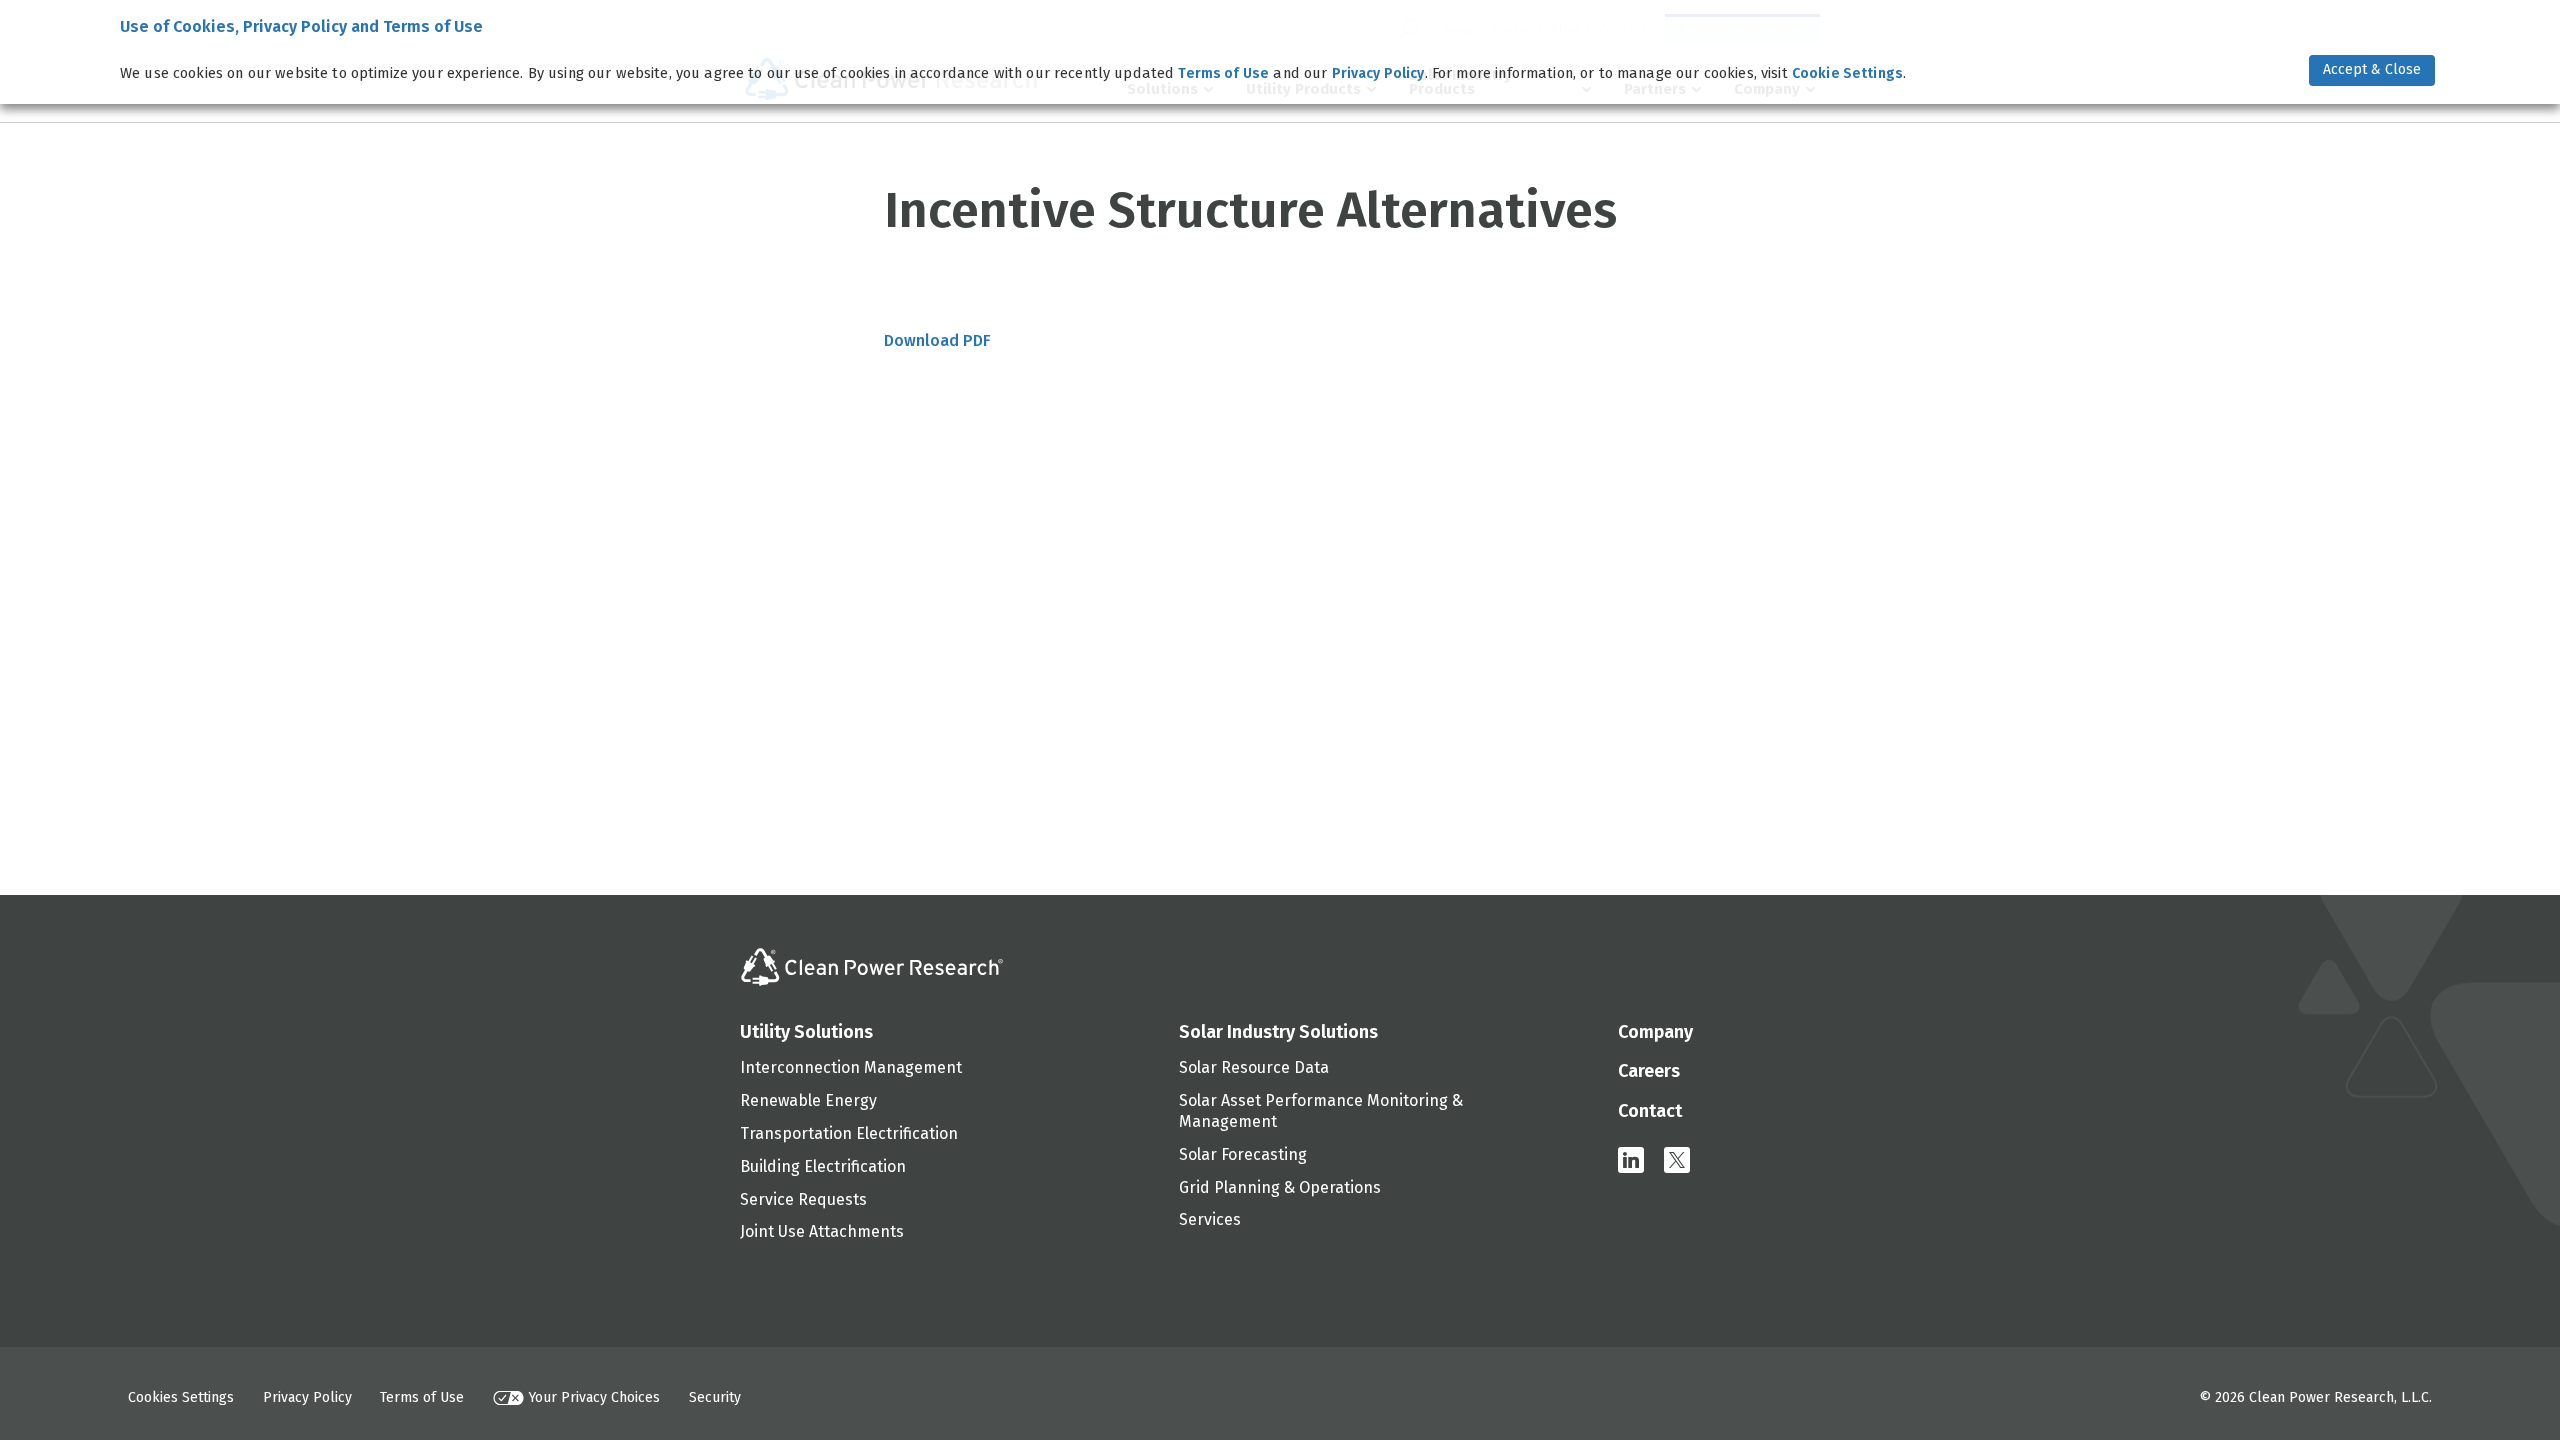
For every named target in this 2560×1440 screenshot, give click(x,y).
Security (715, 1397)
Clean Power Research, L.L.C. (2340, 1397)
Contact (1650, 1111)
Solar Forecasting (1243, 1154)
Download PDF (937, 340)
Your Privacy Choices (594, 1397)
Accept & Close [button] (2372, 69)
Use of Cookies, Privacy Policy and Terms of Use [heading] (301, 26)
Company (1655, 1032)
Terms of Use (422, 1397)
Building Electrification (823, 1166)
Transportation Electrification (849, 1133)
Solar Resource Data (1254, 1067)
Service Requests (803, 1199)
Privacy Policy (307, 1397)
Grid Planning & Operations (1280, 1187)
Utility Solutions (806, 1032)
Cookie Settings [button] (1847, 73)
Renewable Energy (808, 1100)
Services (1210, 1219)
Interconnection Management (851, 1067)
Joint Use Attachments (822, 1231)
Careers (1649, 1071)
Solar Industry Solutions (1278, 1032)
